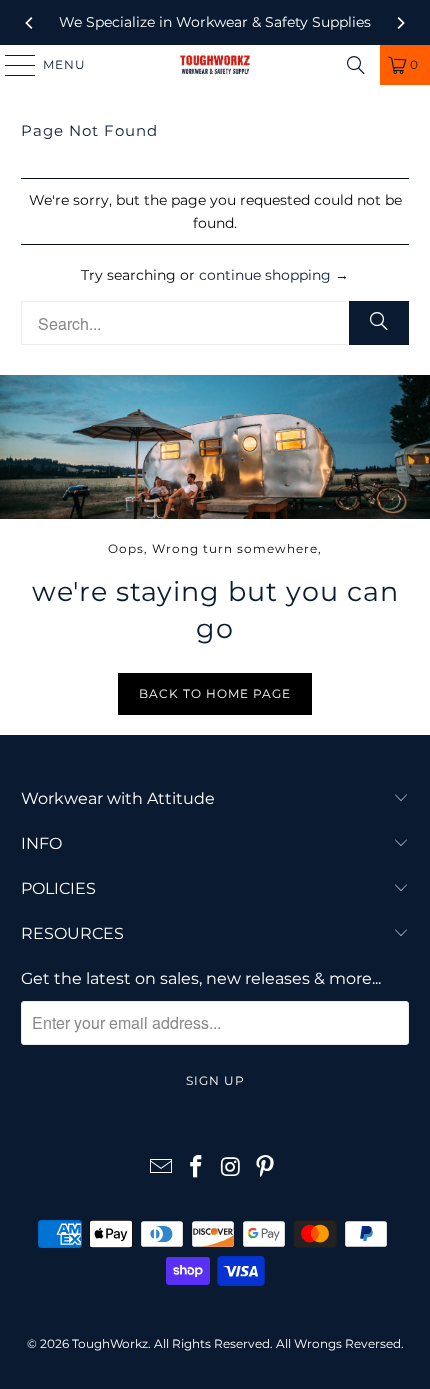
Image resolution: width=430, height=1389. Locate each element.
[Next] (400, 23)
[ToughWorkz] (215, 65)
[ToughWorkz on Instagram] (232, 1168)
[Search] (356, 65)
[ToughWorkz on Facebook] (197, 1168)
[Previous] (30, 23)
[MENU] (11, 65)
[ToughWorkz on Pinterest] (266, 1168)
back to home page (215, 693)
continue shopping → (274, 275)
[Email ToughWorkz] (162, 1168)
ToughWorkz (110, 1343)
